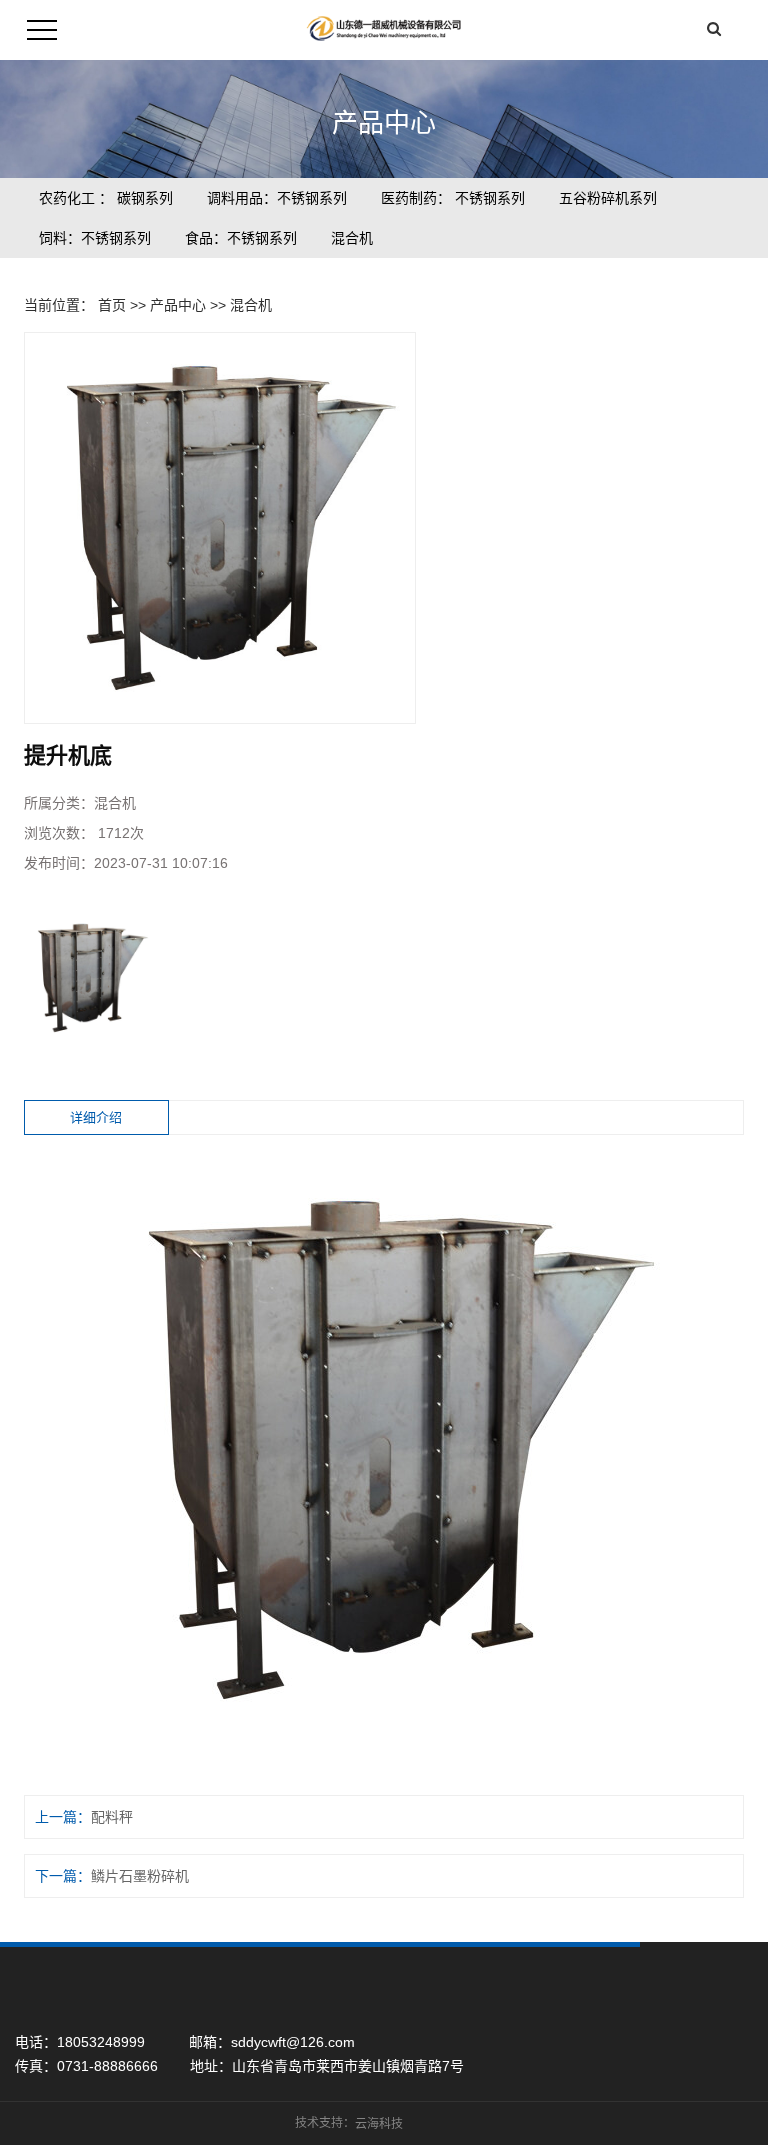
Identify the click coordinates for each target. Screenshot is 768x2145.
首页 (112, 305)
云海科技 (379, 2124)
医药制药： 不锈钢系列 (453, 198)
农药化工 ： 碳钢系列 (106, 198)
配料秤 (112, 1817)
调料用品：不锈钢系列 (277, 198)
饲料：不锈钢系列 (95, 238)
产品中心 (178, 305)
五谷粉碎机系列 (608, 198)
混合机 (352, 238)
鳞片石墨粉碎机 (140, 1876)
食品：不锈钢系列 (241, 238)
